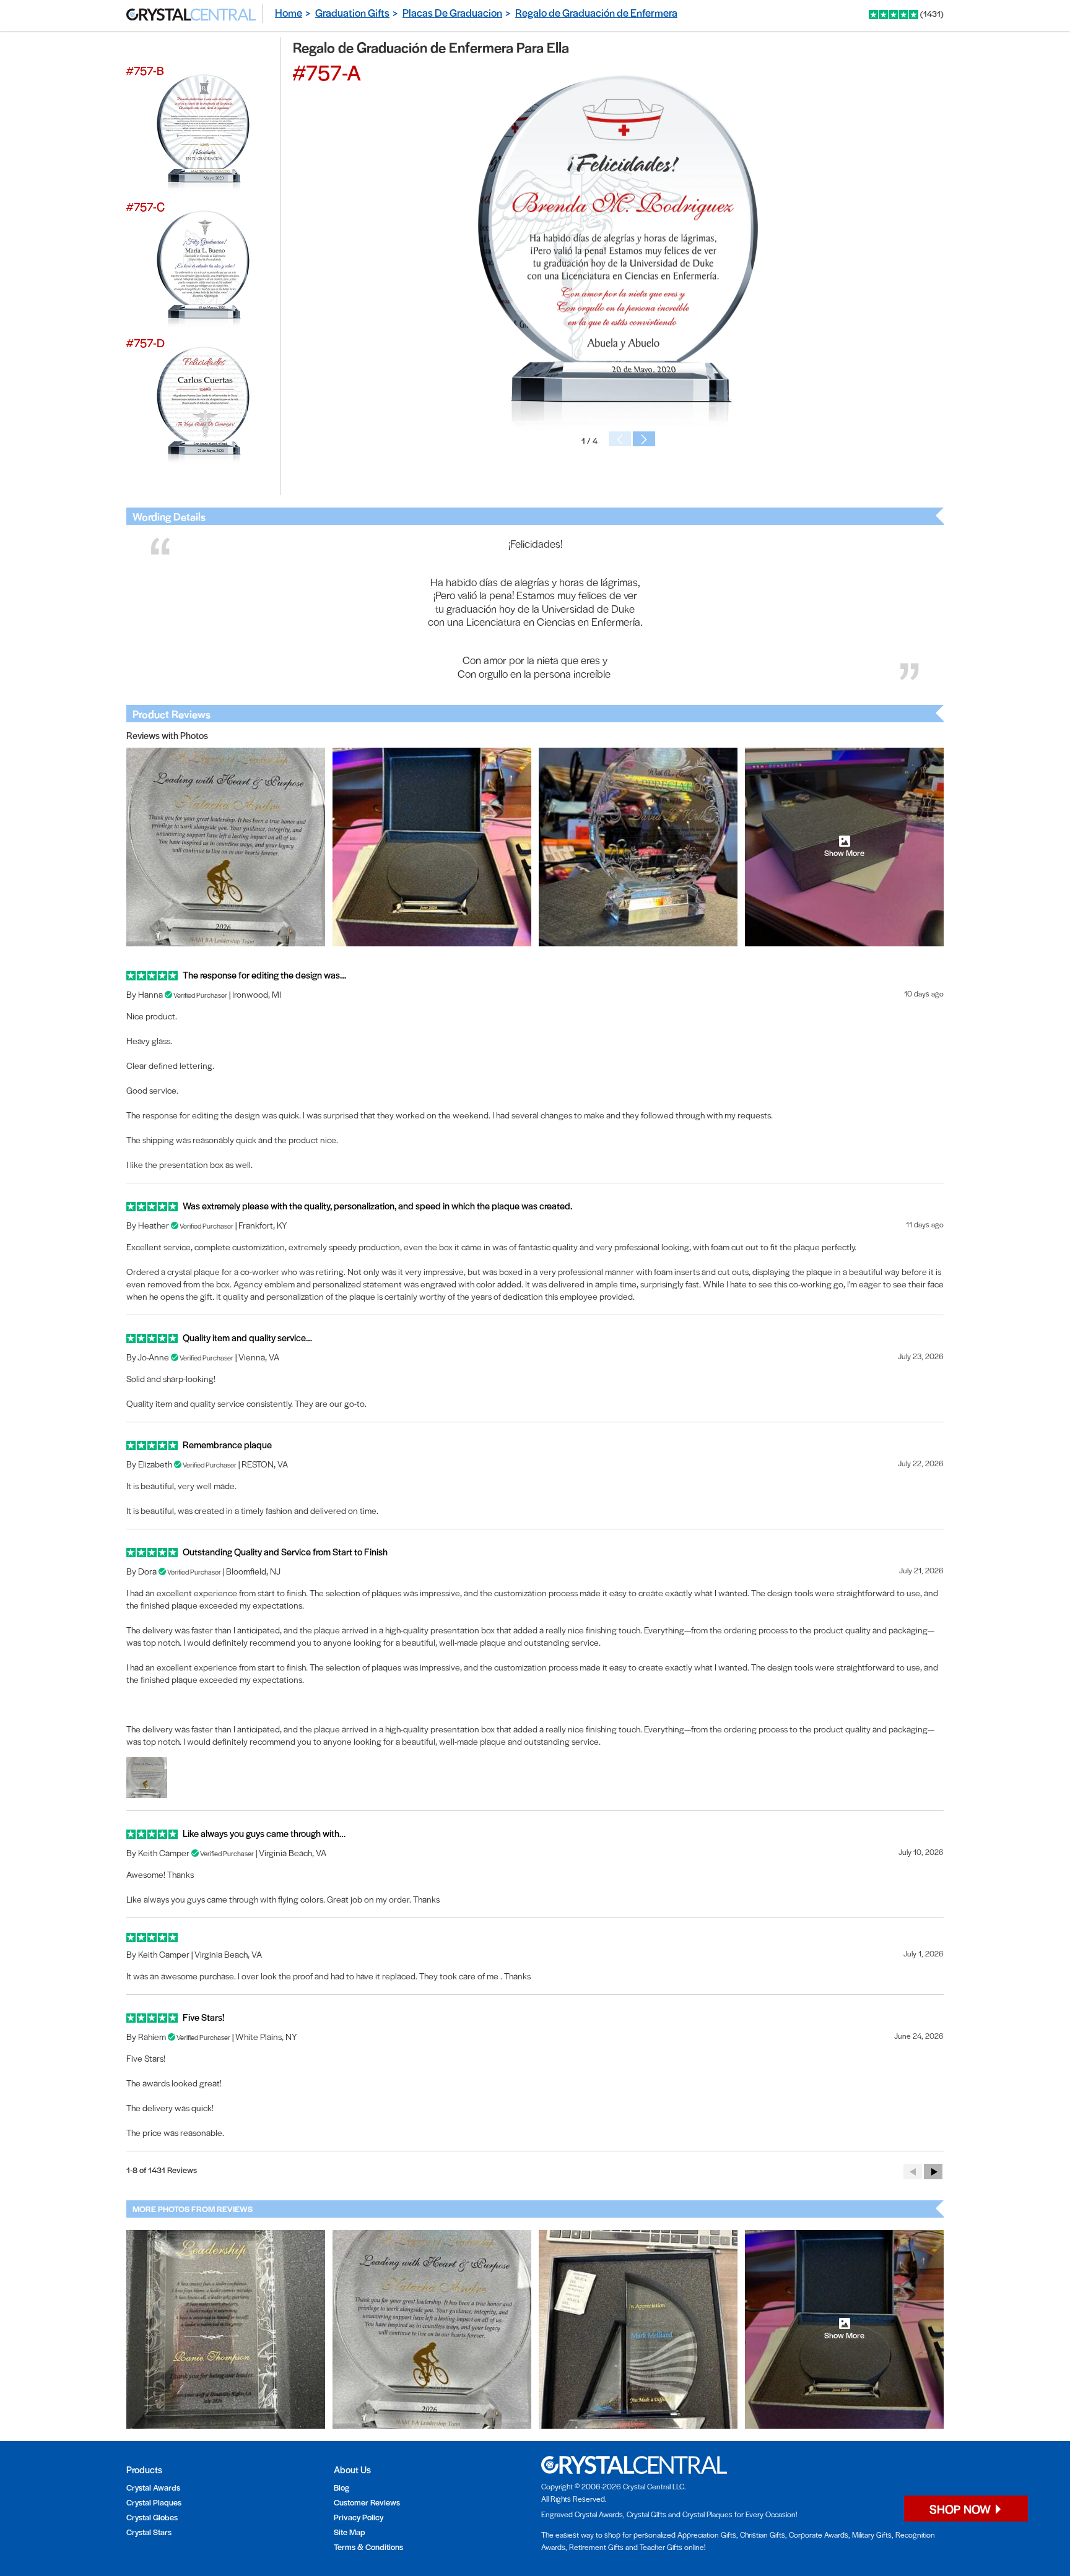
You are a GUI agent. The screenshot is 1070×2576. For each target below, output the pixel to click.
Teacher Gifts (661, 2547)
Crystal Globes (152, 2517)
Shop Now (961, 2509)
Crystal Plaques (154, 2502)
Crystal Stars (149, 2532)
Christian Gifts (763, 2535)
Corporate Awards (819, 2535)
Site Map (350, 2532)
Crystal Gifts (646, 2514)
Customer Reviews (367, 2502)
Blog (341, 2487)
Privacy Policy (359, 2517)
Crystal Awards (153, 2487)
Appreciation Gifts (707, 2535)
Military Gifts (872, 2535)
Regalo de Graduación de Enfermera (596, 12)
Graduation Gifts (352, 12)
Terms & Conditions (368, 2547)
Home (289, 12)
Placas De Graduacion (452, 12)
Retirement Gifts (596, 2547)
